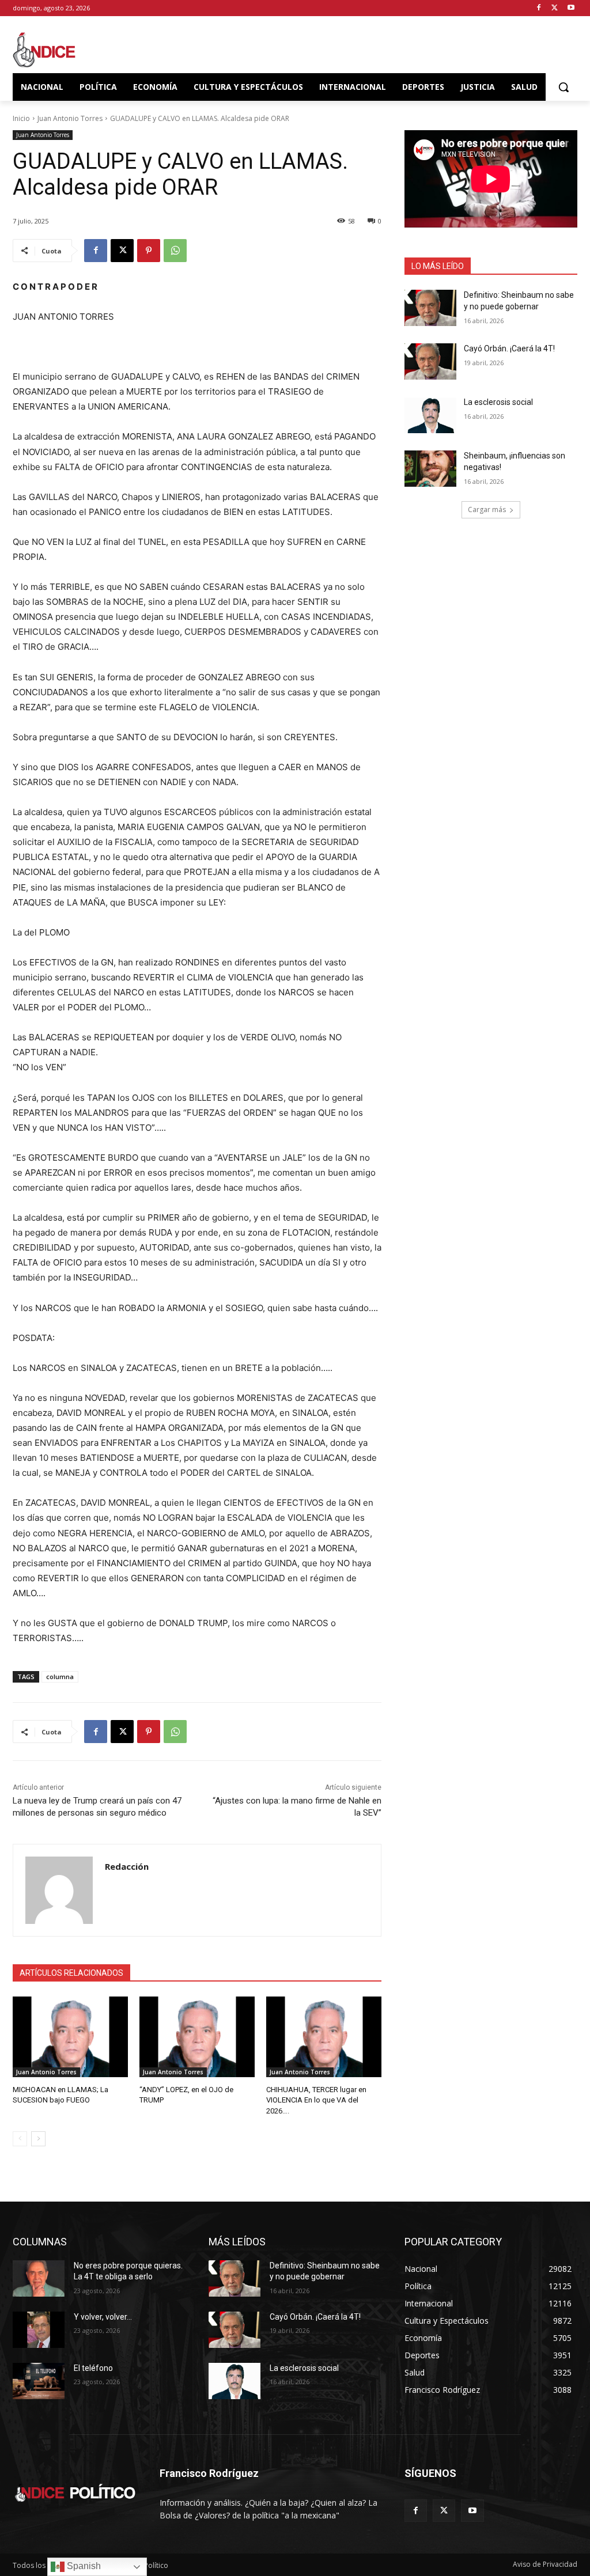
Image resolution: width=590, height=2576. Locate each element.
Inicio (21, 118)
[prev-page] (20, 2139)
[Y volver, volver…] (39, 2330)
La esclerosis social (498, 402)
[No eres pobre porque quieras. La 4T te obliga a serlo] (39, 2278)
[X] (555, 8)
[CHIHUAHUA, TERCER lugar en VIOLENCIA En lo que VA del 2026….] (324, 2037)
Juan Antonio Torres (70, 118)
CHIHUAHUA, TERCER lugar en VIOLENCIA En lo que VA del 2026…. (316, 2100)
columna (60, 1677)
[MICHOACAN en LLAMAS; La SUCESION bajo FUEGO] (70, 2037)
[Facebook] (539, 8)
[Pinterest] (149, 251)
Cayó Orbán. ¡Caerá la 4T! (509, 348)
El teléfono (93, 2368)
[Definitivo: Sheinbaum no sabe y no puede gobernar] (430, 308)
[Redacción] (59, 1890)
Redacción (127, 1866)
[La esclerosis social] (430, 415)
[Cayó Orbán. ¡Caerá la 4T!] (430, 361)
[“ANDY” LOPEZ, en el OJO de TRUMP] (197, 2037)
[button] (563, 87)
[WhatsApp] (175, 251)
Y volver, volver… (103, 2317)
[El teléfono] (39, 2381)
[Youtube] (571, 8)
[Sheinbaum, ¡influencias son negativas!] (430, 469)
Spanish (83, 2566)
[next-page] (38, 2139)
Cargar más (487, 509)
